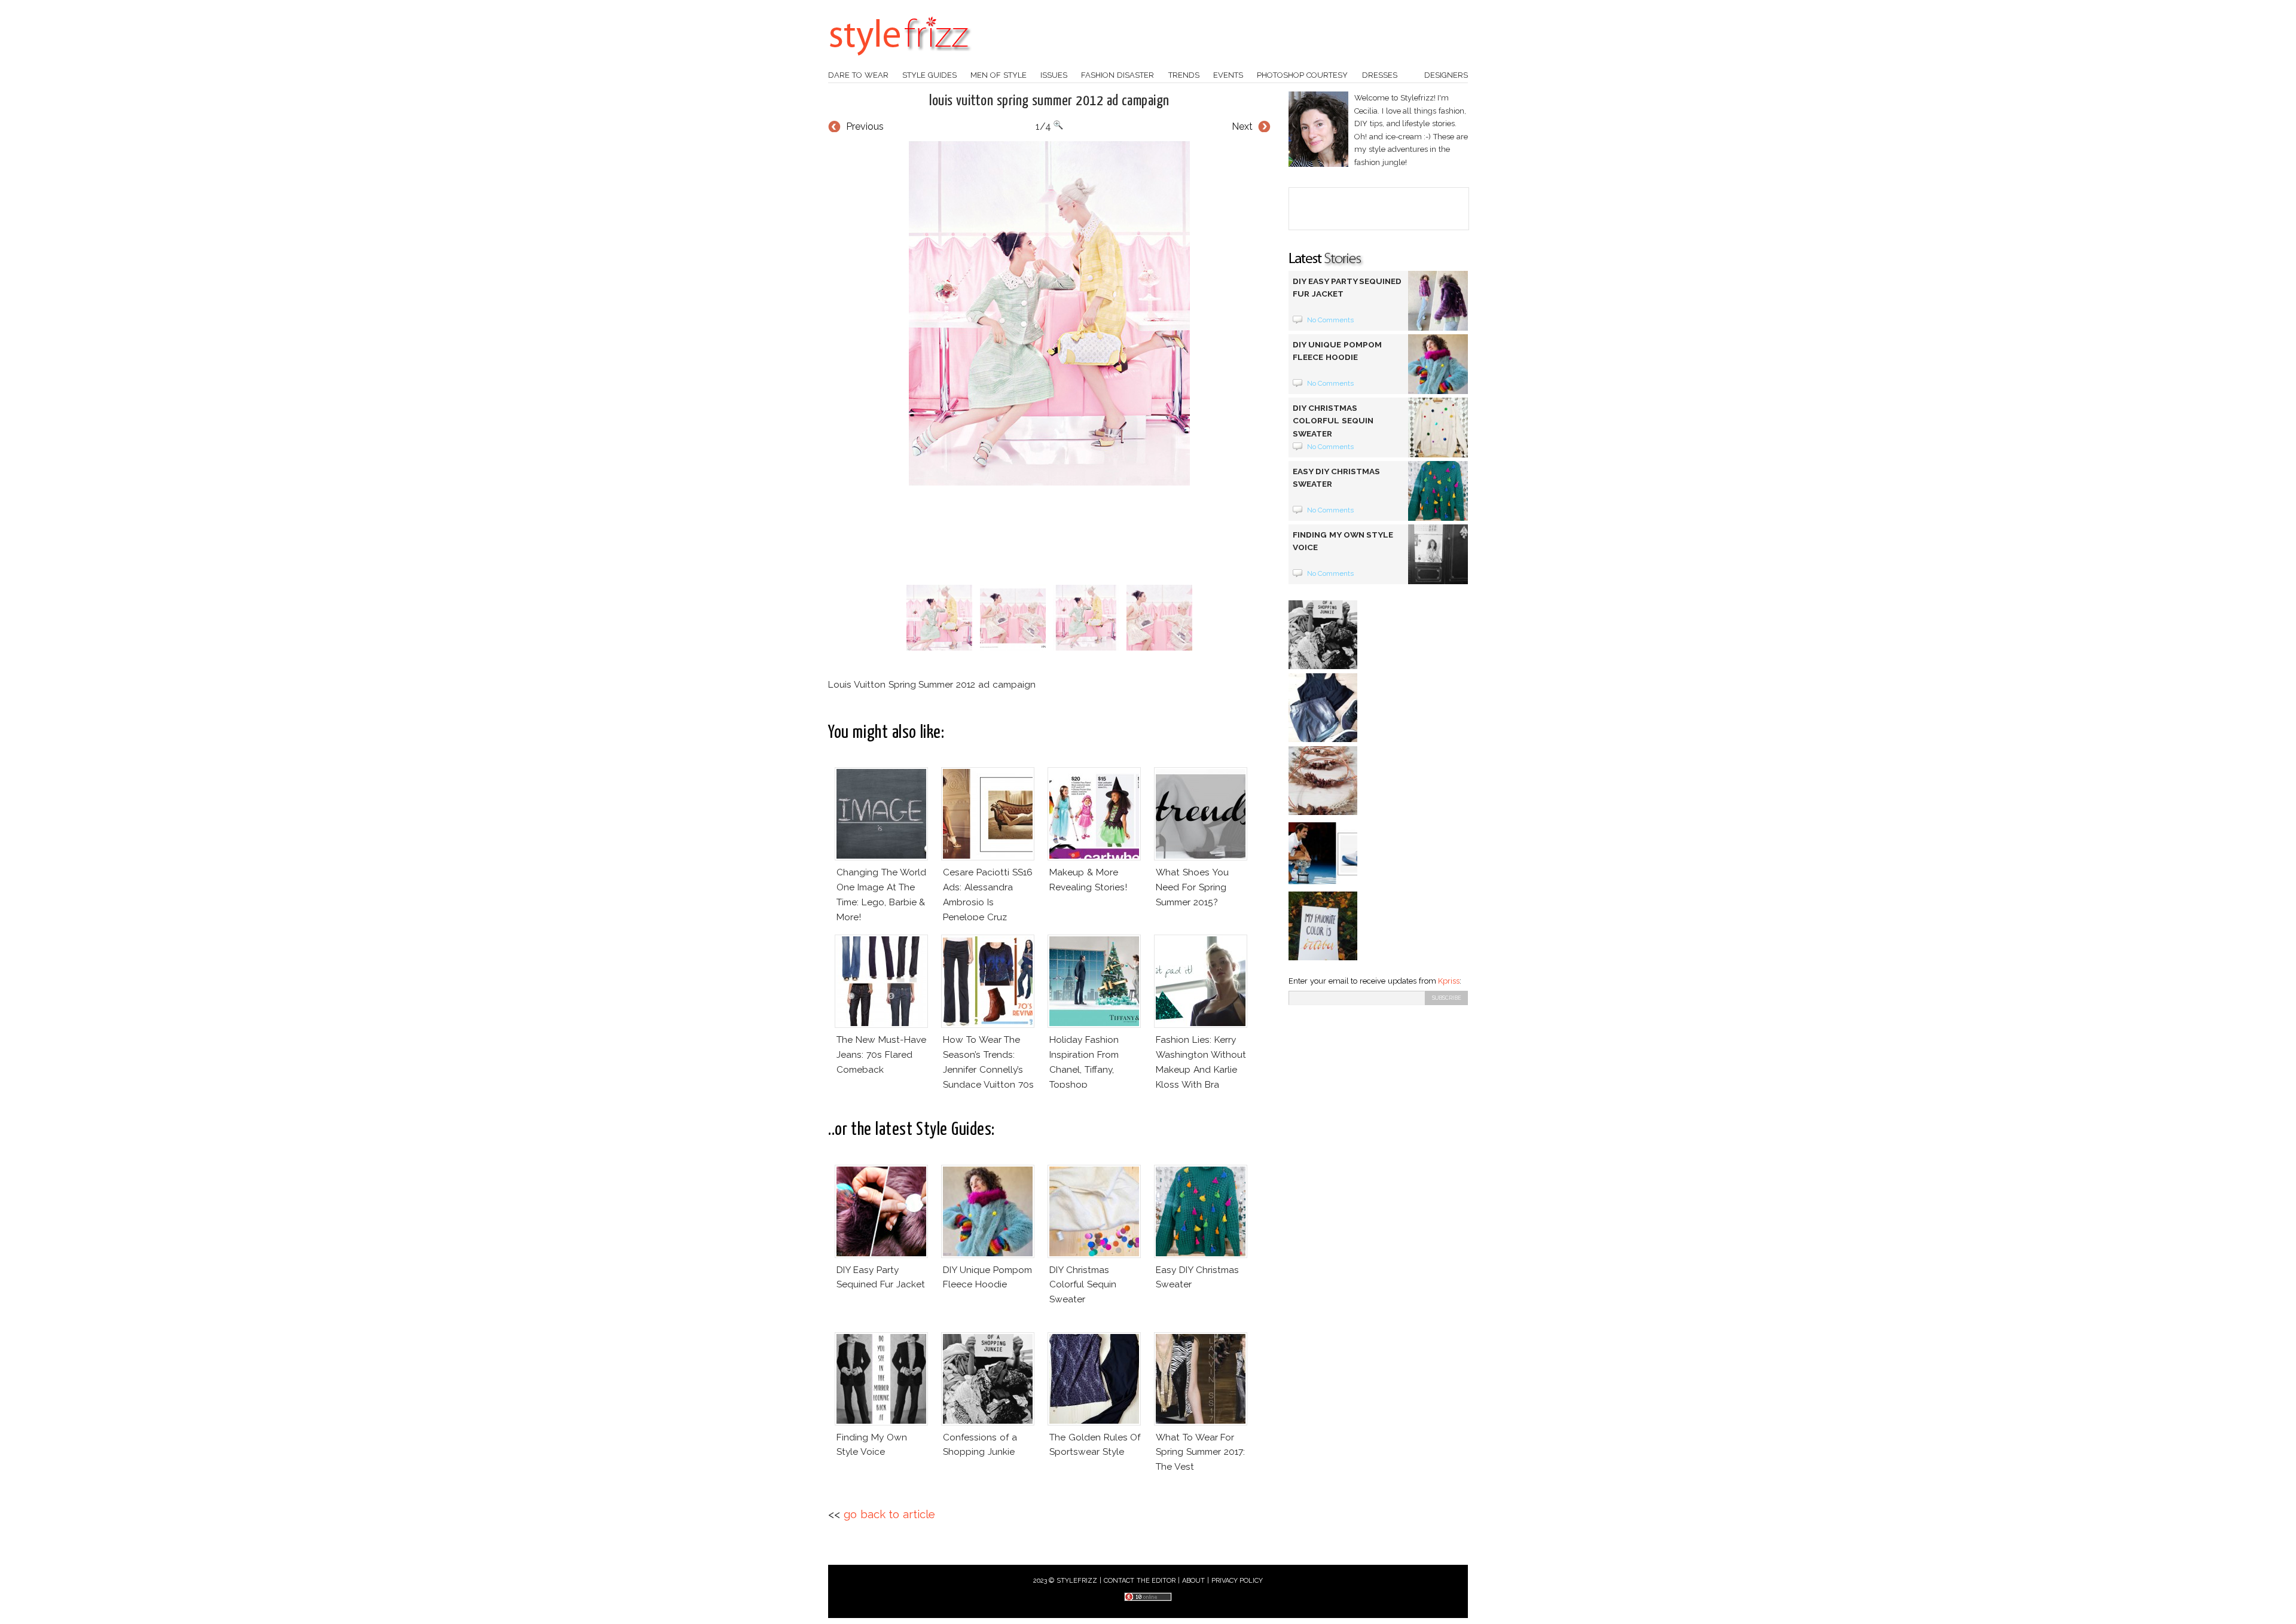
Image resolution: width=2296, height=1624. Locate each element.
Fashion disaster (1118, 75)
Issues (1054, 75)
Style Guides (929, 75)
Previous (865, 126)
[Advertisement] (1049, 535)
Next (1242, 126)
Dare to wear (858, 75)
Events (1228, 75)
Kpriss (1449, 981)
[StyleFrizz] (900, 62)
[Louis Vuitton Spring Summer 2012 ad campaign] (1049, 313)
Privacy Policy (1237, 1581)
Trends (1184, 75)
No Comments (1331, 320)
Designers (1446, 75)
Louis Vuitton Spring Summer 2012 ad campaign (1049, 101)
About (1193, 1581)
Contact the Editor (1140, 1581)
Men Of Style (999, 75)
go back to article (889, 1514)
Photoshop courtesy (1302, 75)
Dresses (1380, 75)
